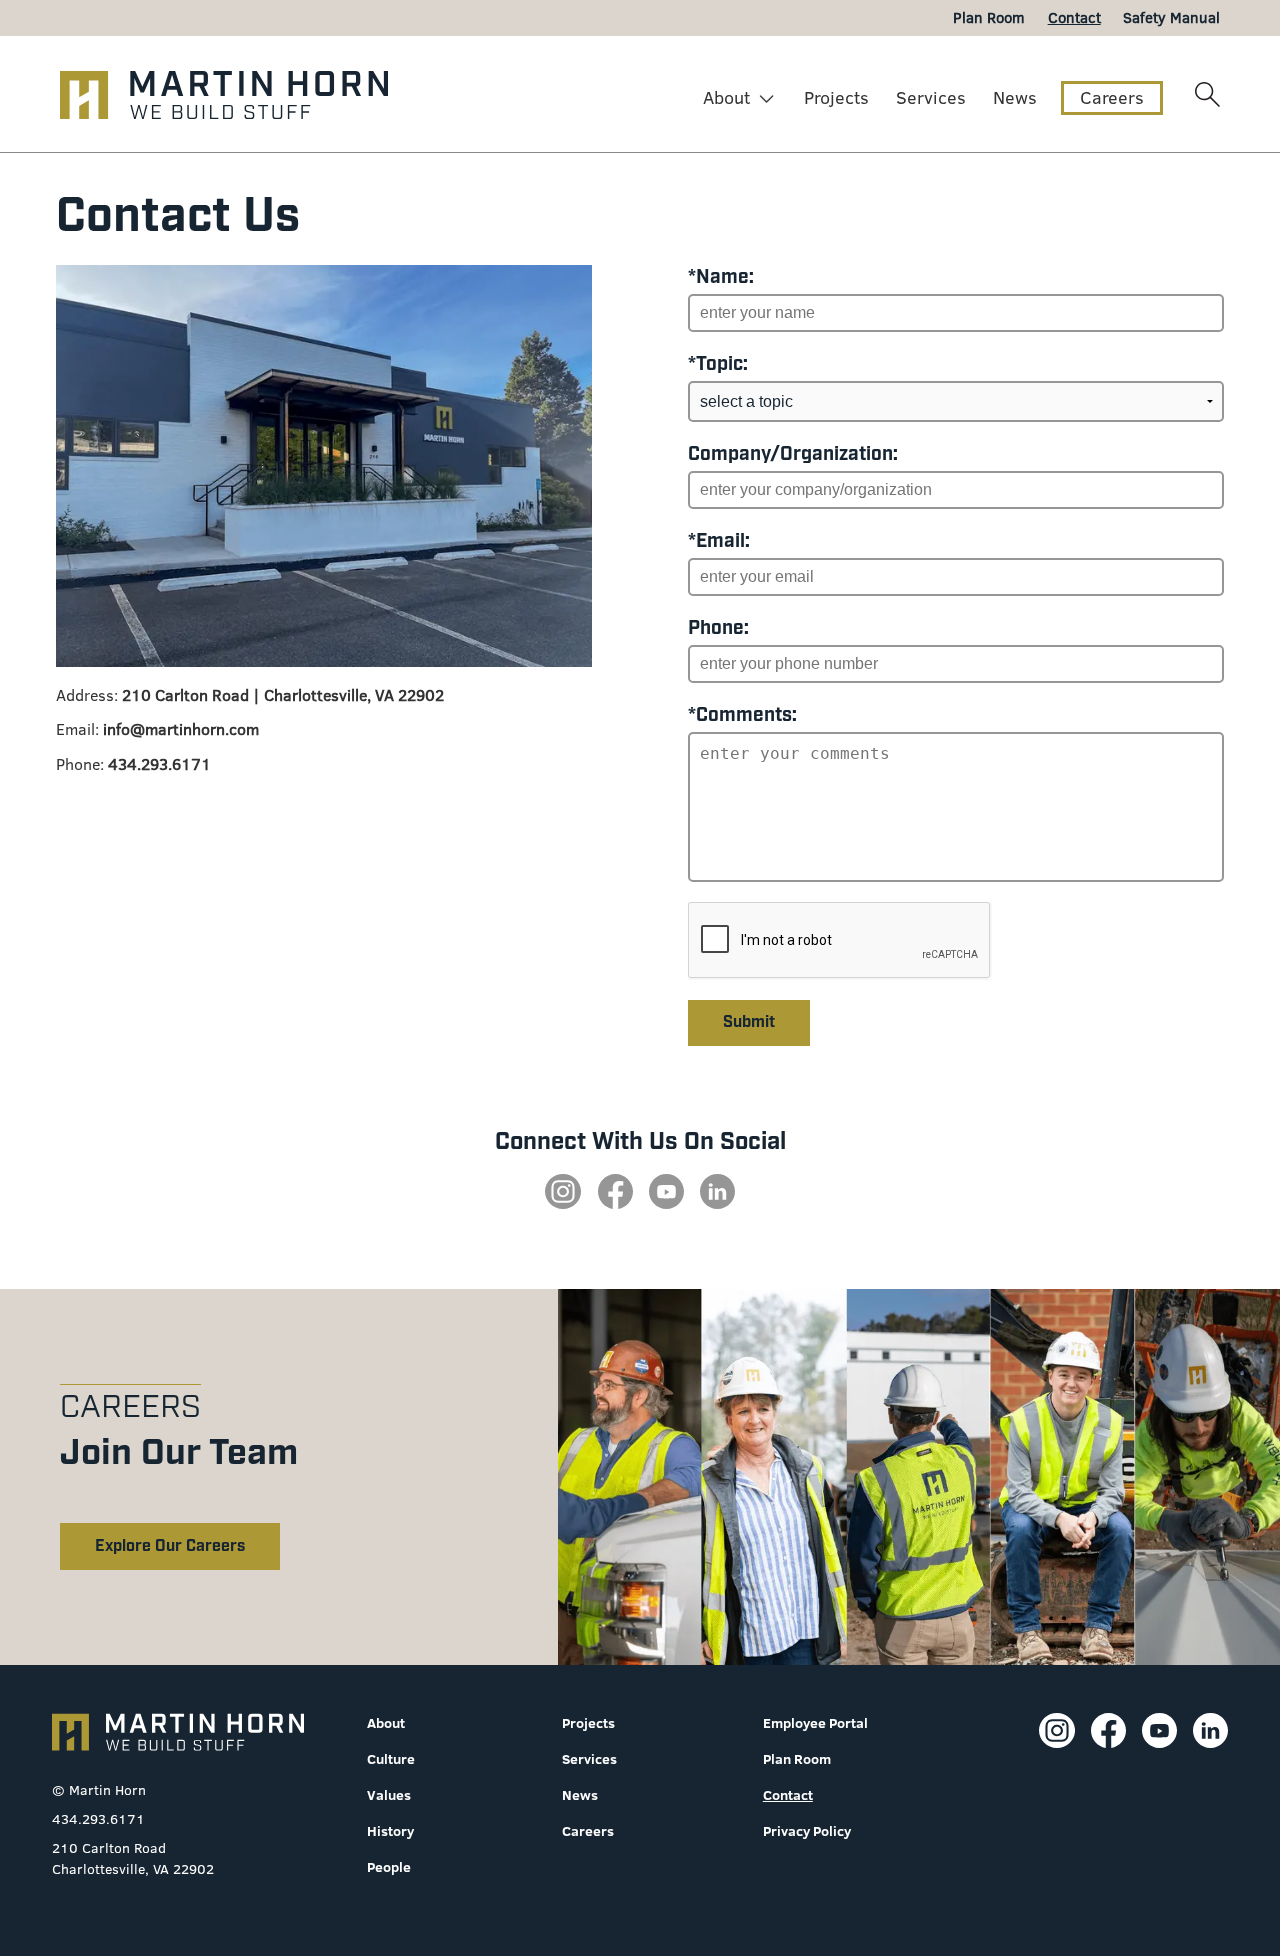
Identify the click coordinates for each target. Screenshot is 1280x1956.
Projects (836, 97)
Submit (749, 1022)
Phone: (718, 628)
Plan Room (797, 1759)
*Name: (721, 277)
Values (389, 1795)
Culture (391, 1759)
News (1015, 97)
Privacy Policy (807, 1831)
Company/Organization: (793, 454)
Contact (788, 1795)
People (389, 1867)
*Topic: (718, 364)
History (390, 1831)
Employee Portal (815, 1723)
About (726, 97)
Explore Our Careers (170, 1546)
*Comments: (742, 715)
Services (931, 97)
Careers (1112, 97)
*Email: (719, 541)
